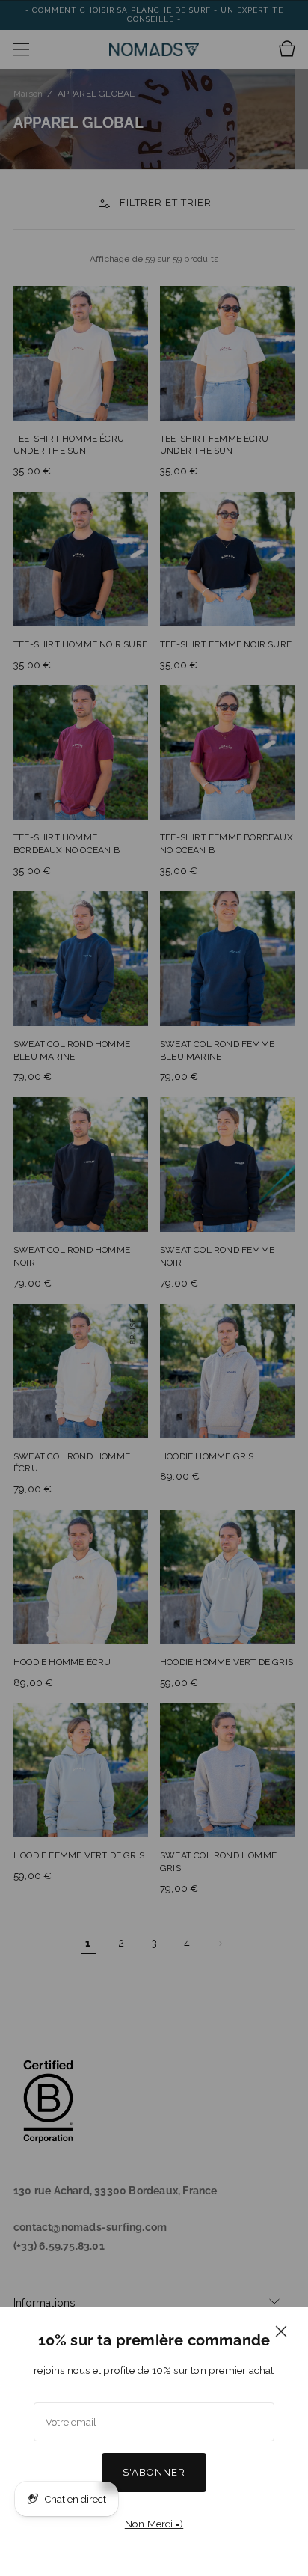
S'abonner (154, 2472)
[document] (154, 2441)
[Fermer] (281, 2331)
